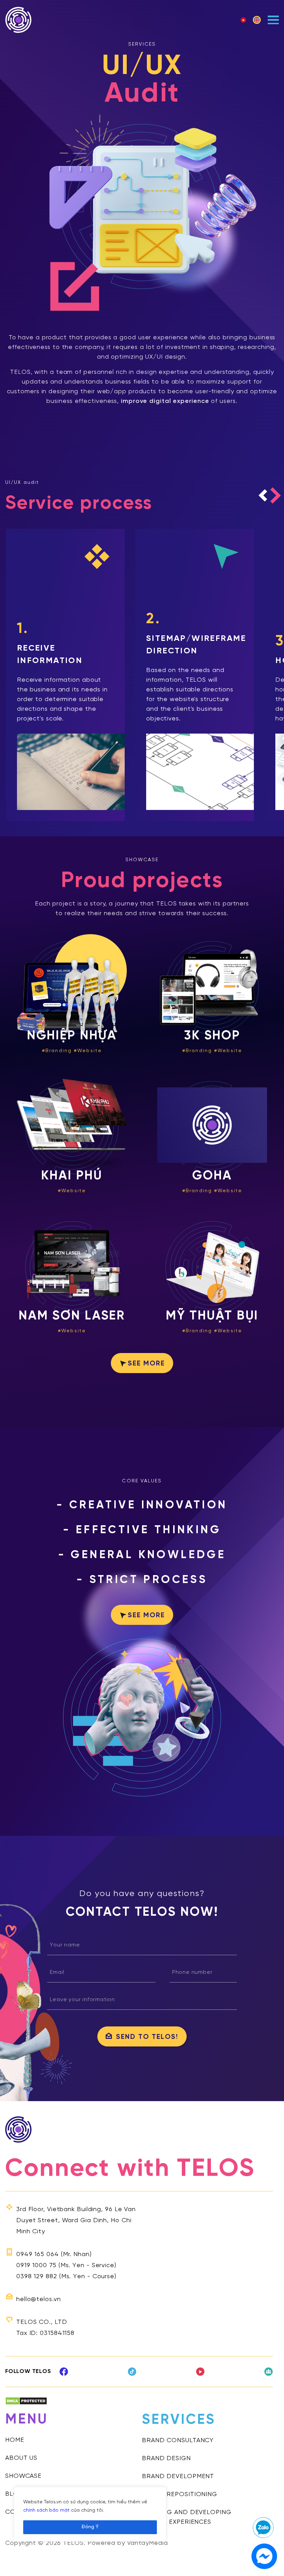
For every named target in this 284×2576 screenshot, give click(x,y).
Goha (212, 1176)
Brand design (166, 2459)
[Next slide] (276, 495)
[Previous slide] (263, 495)
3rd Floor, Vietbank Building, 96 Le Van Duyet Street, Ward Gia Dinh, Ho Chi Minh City (76, 2221)
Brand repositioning (180, 2495)
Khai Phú (72, 1176)
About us (21, 2458)
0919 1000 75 (36, 2266)
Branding (59, 1051)
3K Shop (212, 1036)
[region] (90, 2514)
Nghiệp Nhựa (72, 1036)
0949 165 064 (38, 2255)
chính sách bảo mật (46, 2510)
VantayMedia (148, 2543)
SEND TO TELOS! (147, 2037)
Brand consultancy (178, 2441)
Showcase (23, 2476)
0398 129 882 (37, 2277)
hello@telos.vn (39, 2299)
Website (90, 1051)
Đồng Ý (90, 2527)
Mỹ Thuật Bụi (212, 1316)
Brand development (178, 2477)
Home (15, 2440)
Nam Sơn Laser (72, 1316)
